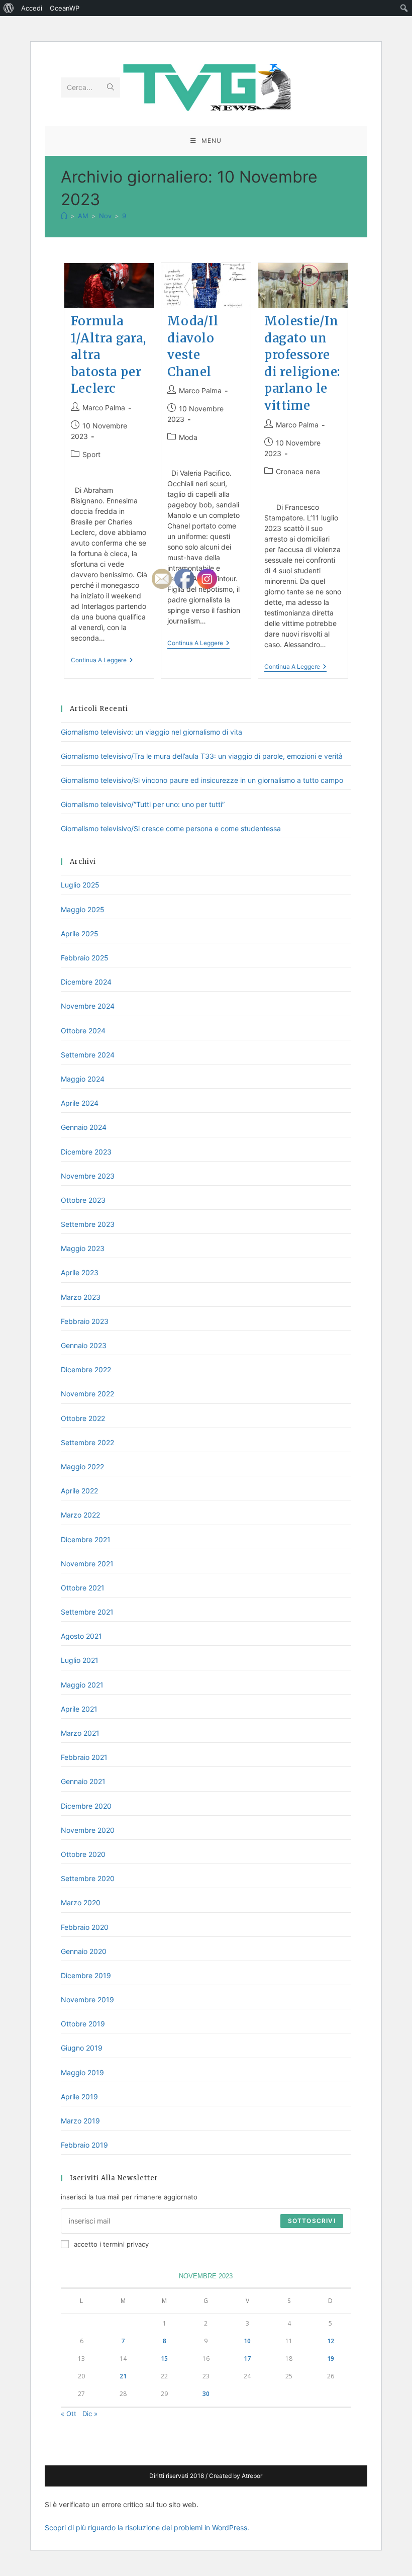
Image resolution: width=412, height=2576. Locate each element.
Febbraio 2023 (85, 1321)
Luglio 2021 (80, 1660)
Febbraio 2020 (85, 1927)
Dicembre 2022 (86, 1369)
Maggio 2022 (82, 1467)
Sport (91, 454)
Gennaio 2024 (84, 1127)
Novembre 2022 (87, 1394)
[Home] (64, 216)
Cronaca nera (298, 471)
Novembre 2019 (87, 2000)
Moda (188, 437)
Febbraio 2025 (85, 958)
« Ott (69, 2414)
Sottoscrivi (312, 2221)
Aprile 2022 (79, 1491)
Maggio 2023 (83, 1248)
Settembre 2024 (88, 1055)
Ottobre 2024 (83, 1031)
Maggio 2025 (83, 909)
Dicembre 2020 (86, 1806)
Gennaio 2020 (84, 1951)
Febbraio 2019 (84, 2145)
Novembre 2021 (87, 1564)
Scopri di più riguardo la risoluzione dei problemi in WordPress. (147, 2527)
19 (331, 2359)
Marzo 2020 (81, 1902)
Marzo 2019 (80, 2121)
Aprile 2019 (79, 2097)
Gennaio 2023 (84, 1345)
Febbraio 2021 (84, 1757)
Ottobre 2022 (83, 1418)
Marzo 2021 (80, 1733)
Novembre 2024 (88, 1006)
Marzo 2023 (81, 1297)
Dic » (90, 2414)
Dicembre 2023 (86, 1152)
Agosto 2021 (81, 1636)
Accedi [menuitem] (32, 8)
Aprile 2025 (80, 934)
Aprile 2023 (80, 1272)
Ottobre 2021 (83, 1588)
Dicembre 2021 (86, 1539)
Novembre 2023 (88, 1176)
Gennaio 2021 (83, 1781)
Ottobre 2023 (83, 1200)
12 (331, 2341)
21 (123, 2376)
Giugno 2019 (82, 2048)
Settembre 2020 (88, 1878)
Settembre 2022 (87, 1442)
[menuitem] (9, 8)
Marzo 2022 (80, 1515)
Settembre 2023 (88, 1224)
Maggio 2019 (82, 2072)
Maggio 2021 (82, 1685)
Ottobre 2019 (83, 2024)
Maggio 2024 (83, 1079)
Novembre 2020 (88, 1830)
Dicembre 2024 (86, 982)
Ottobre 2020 (83, 1854)
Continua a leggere (102, 661)
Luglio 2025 (80, 885)
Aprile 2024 (80, 1103)
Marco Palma (104, 408)
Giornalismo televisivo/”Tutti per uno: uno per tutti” (143, 804)
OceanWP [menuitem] (65, 8)
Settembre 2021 (87, 1612)
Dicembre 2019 (86, 1975)
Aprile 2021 (79, 1709)
